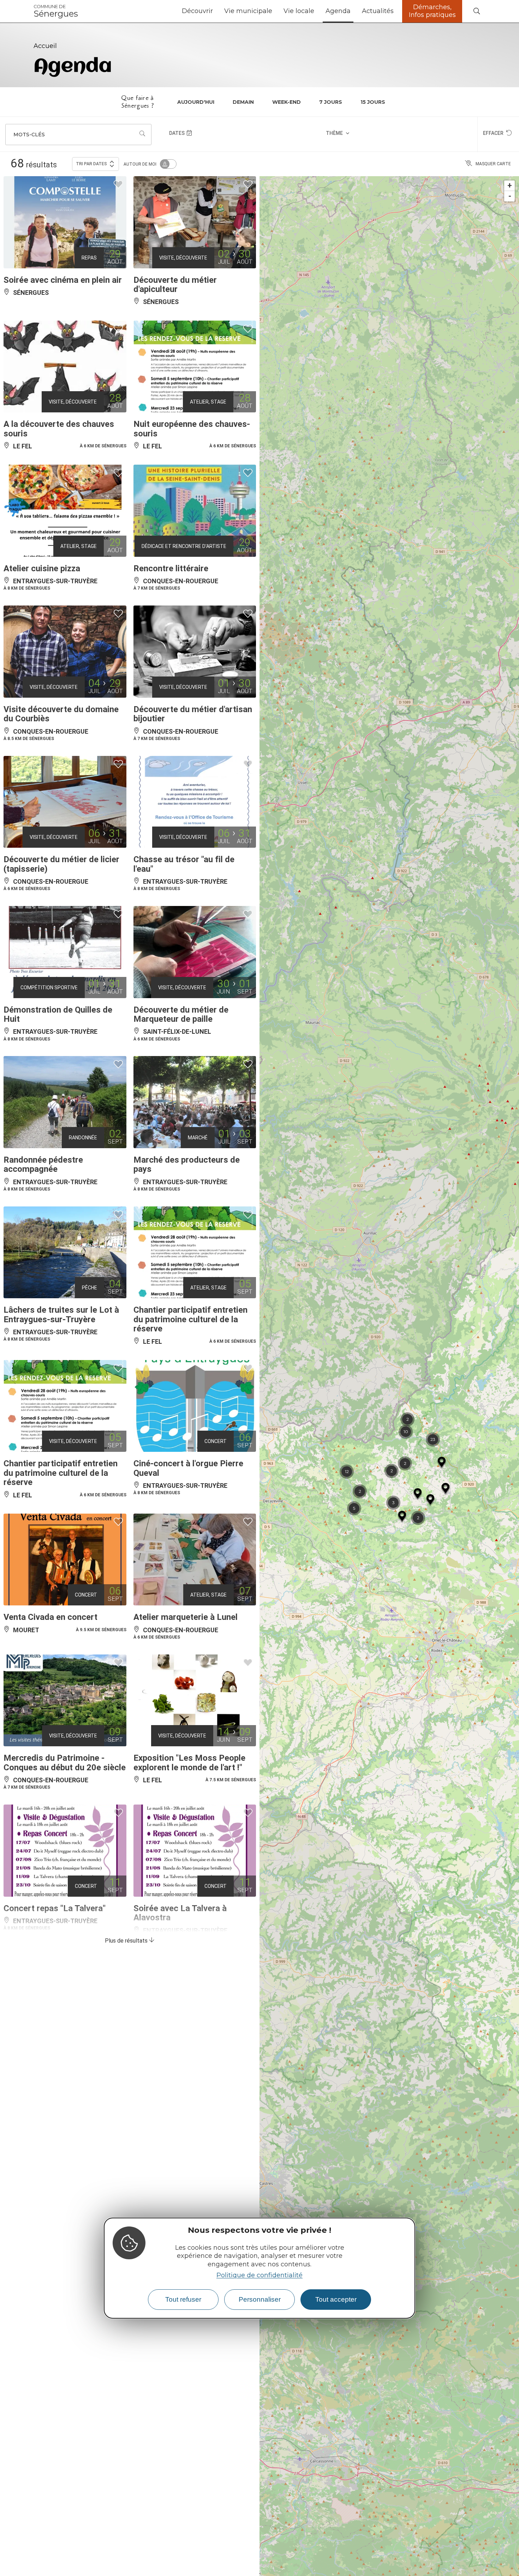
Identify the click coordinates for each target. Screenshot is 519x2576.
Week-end (287, 102)
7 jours (331, 102)
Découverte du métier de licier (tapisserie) (61, 864)
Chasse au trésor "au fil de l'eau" (184, 864)
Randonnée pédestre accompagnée (43, 1164)
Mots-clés (29, 135)
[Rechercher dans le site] (477, 11)
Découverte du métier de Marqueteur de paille (181, 1014)
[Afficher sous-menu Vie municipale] (275, 11)
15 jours (373, 102)
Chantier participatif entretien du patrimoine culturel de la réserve (190, 1319)
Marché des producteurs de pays (187, 1164)
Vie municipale (248, 11)
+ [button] (510, 186)
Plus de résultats (127, 1941)
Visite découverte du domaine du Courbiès (61, 714)
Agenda (338, 11)
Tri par (91, 164)
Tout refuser (183, 2299)
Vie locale (299, 11)
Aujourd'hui (196, 102)
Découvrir (197, 11)
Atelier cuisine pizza (42, 568)
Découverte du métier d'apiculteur (175, 285)
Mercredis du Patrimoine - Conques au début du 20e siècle (65, 1763)
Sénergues (56, 11)
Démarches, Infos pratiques (432, 11)
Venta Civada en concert (50, 1617)
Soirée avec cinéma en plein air (63, 280)
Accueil (45, 46)
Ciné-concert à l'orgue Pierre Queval (188, 1468)
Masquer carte (493, 164)
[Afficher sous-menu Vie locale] (317, 11)
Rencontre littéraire (171, 568)
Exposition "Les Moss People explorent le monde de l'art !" (189, 1763)
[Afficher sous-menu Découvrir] (216, 11)
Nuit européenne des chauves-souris (192, 429)
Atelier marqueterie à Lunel (186, 1617)
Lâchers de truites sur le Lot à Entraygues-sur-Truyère (61, 1314)
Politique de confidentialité (259, 2275)
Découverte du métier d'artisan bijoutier (193, 714)
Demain (243, 102)
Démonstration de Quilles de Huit (58, 1014)
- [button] (510, 196)
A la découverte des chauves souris (59, 429)
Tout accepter (336, 2299)
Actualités (378, 11)
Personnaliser (260, 2299)
